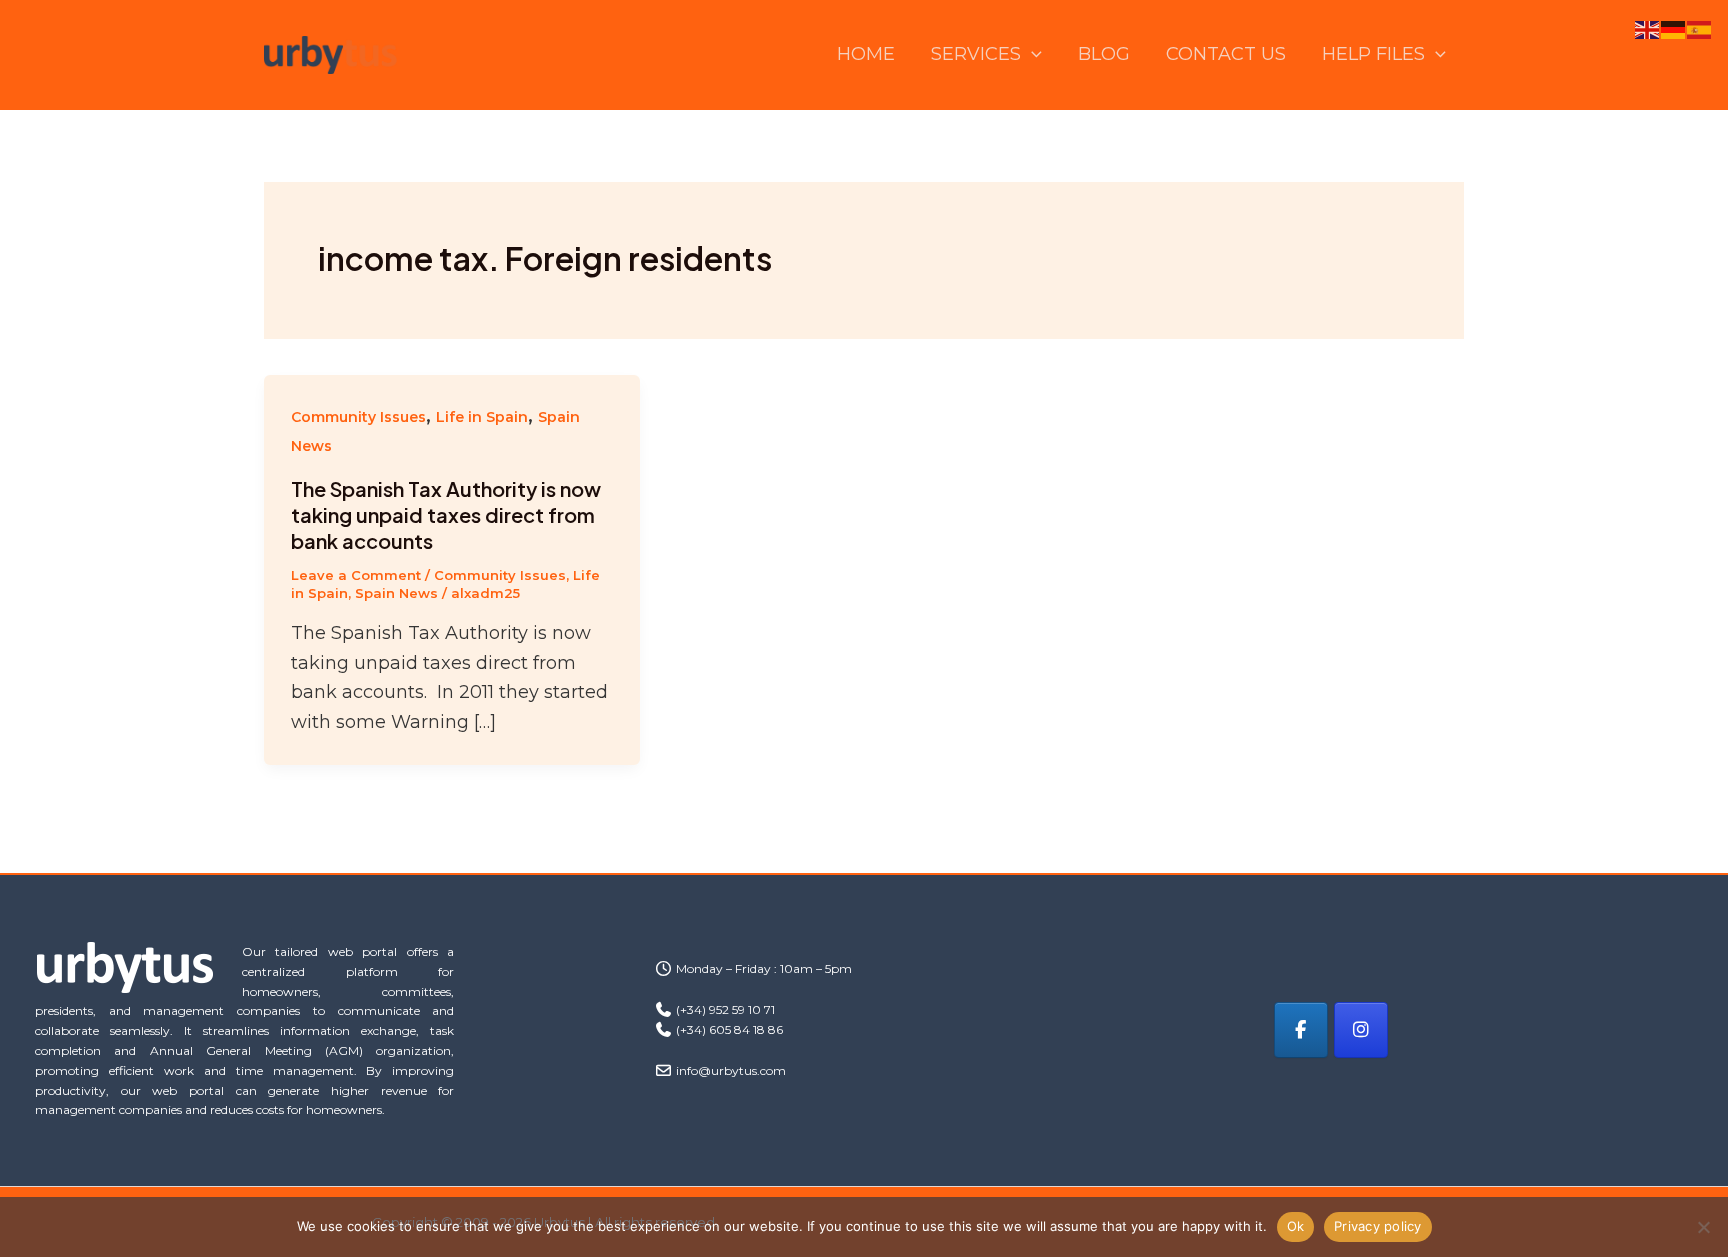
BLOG (1104, 54)
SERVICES (976, 54)
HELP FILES (1373, 54)
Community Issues (358, 417)
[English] (1648, 29)
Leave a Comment (356, 575)
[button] (1031, 54)
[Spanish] (1700, 29)
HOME (866, 54)
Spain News (396, 593)
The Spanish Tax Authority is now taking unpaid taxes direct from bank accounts (446, 514)
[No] (1703, 1227)
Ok (1296, 1226)
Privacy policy (1378, 1226)
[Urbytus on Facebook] (1301, 1030)
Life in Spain (482, 417)
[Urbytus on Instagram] (1361, 1030)
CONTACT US (1226, 54)
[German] (1674, 29)
